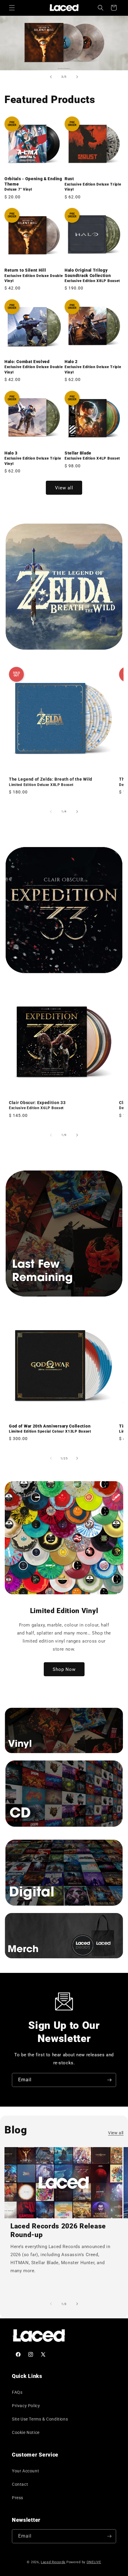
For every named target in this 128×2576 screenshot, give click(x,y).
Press (18, 2498)
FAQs (17, 2392)
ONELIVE (94, 2562)
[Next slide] (77, 77)
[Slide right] (77, 812)
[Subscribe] (109, 2080)
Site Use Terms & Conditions (40, 2419)
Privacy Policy (26, 2406)
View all (64, 488)
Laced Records (53, 2562)
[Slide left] (51, 812)
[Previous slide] (51, 77)
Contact (20, 2484)
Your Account (25, 2471)
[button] (12, 8)
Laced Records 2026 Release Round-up (58, 2231)
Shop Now (64, 1669)
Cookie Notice (26, 2432)
